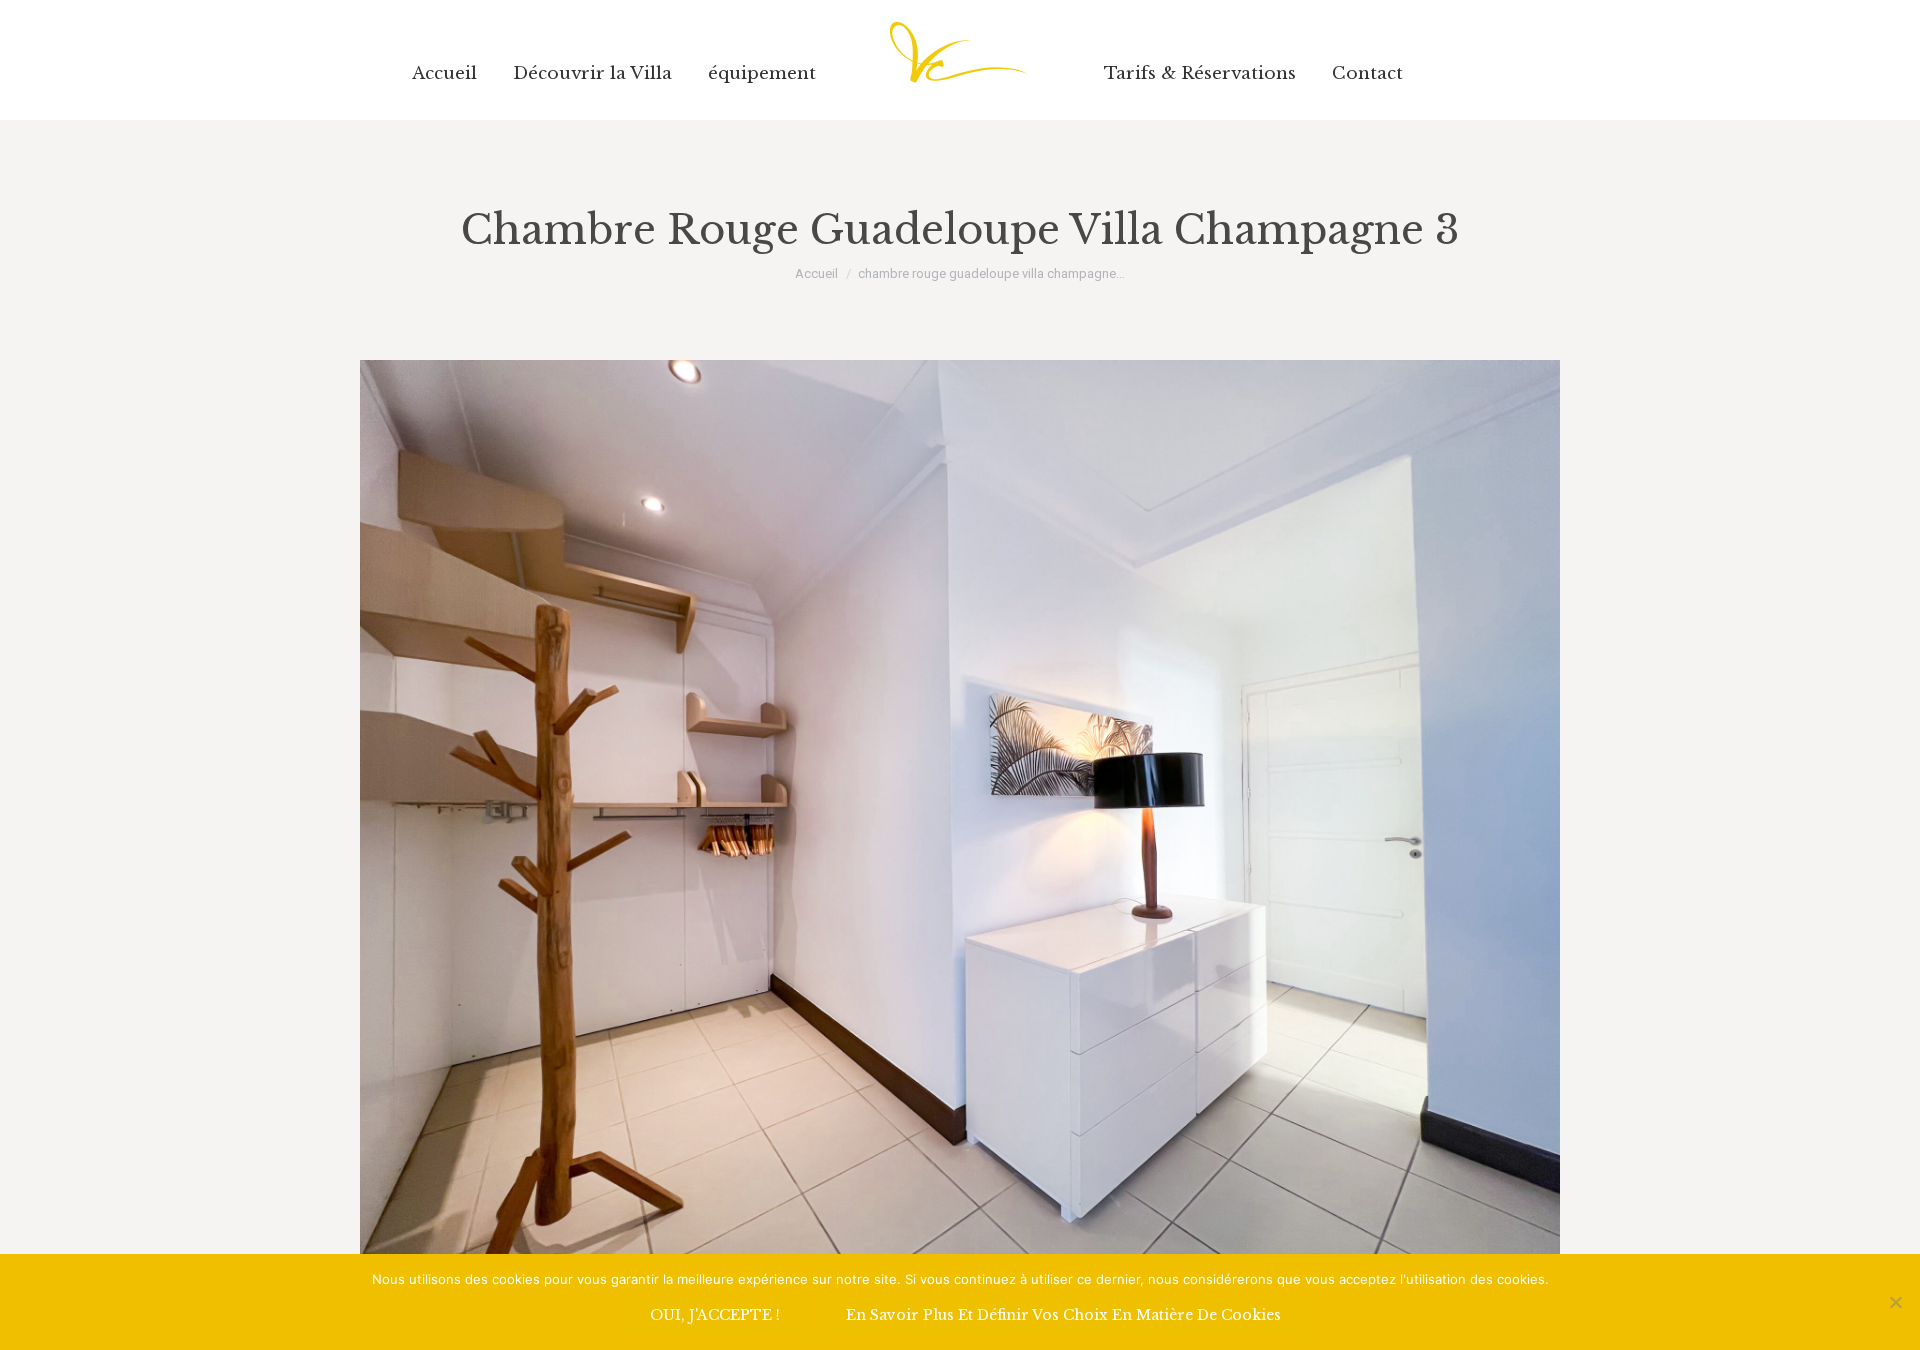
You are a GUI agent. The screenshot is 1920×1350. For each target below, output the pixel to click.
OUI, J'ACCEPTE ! (715, 1315)
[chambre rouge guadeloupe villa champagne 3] (960, 810)
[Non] (1895, 1302)
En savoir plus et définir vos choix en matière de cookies (1063, 1315)
